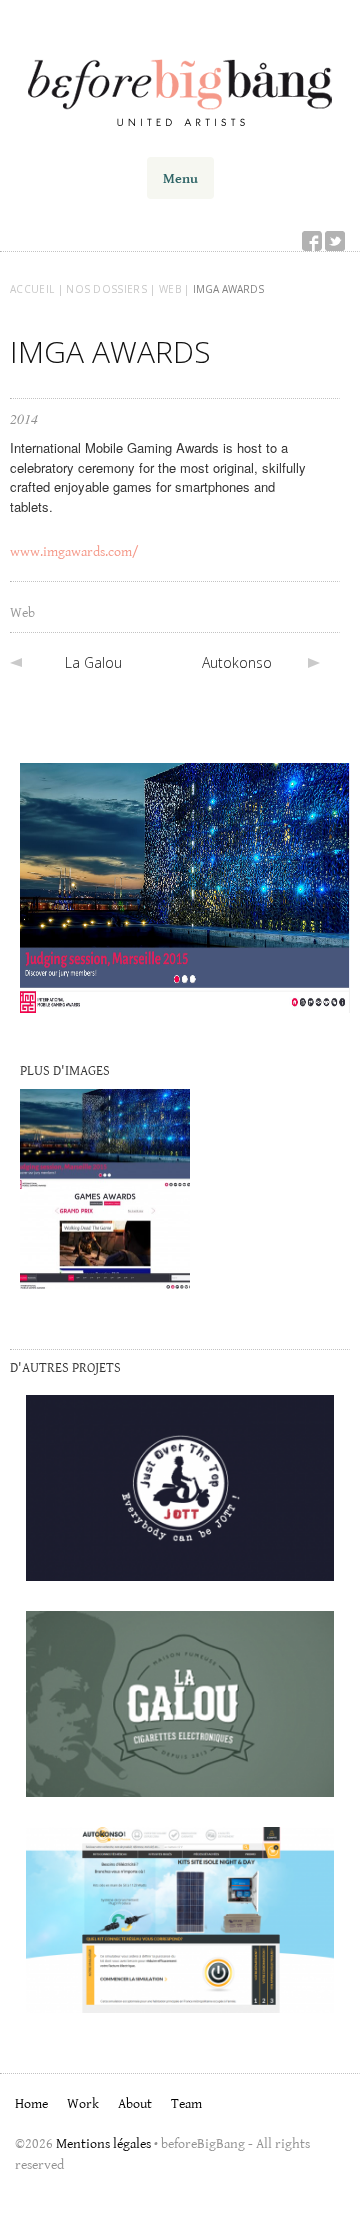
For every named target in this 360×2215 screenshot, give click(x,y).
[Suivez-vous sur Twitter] (335, 239)
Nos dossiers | (112, 289)
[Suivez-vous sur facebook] (312, 239)
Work (83, 2103)
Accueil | (38, 289)
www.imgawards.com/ (74, 551)
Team (186, 2103)
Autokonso (237, 662)
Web (22, 612)
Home (31, 2103)
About (135, 2103)
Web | (176, 289)
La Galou (93, 662)
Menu (180, 178)
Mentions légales (103, 2143)
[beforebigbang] (180, 87)
